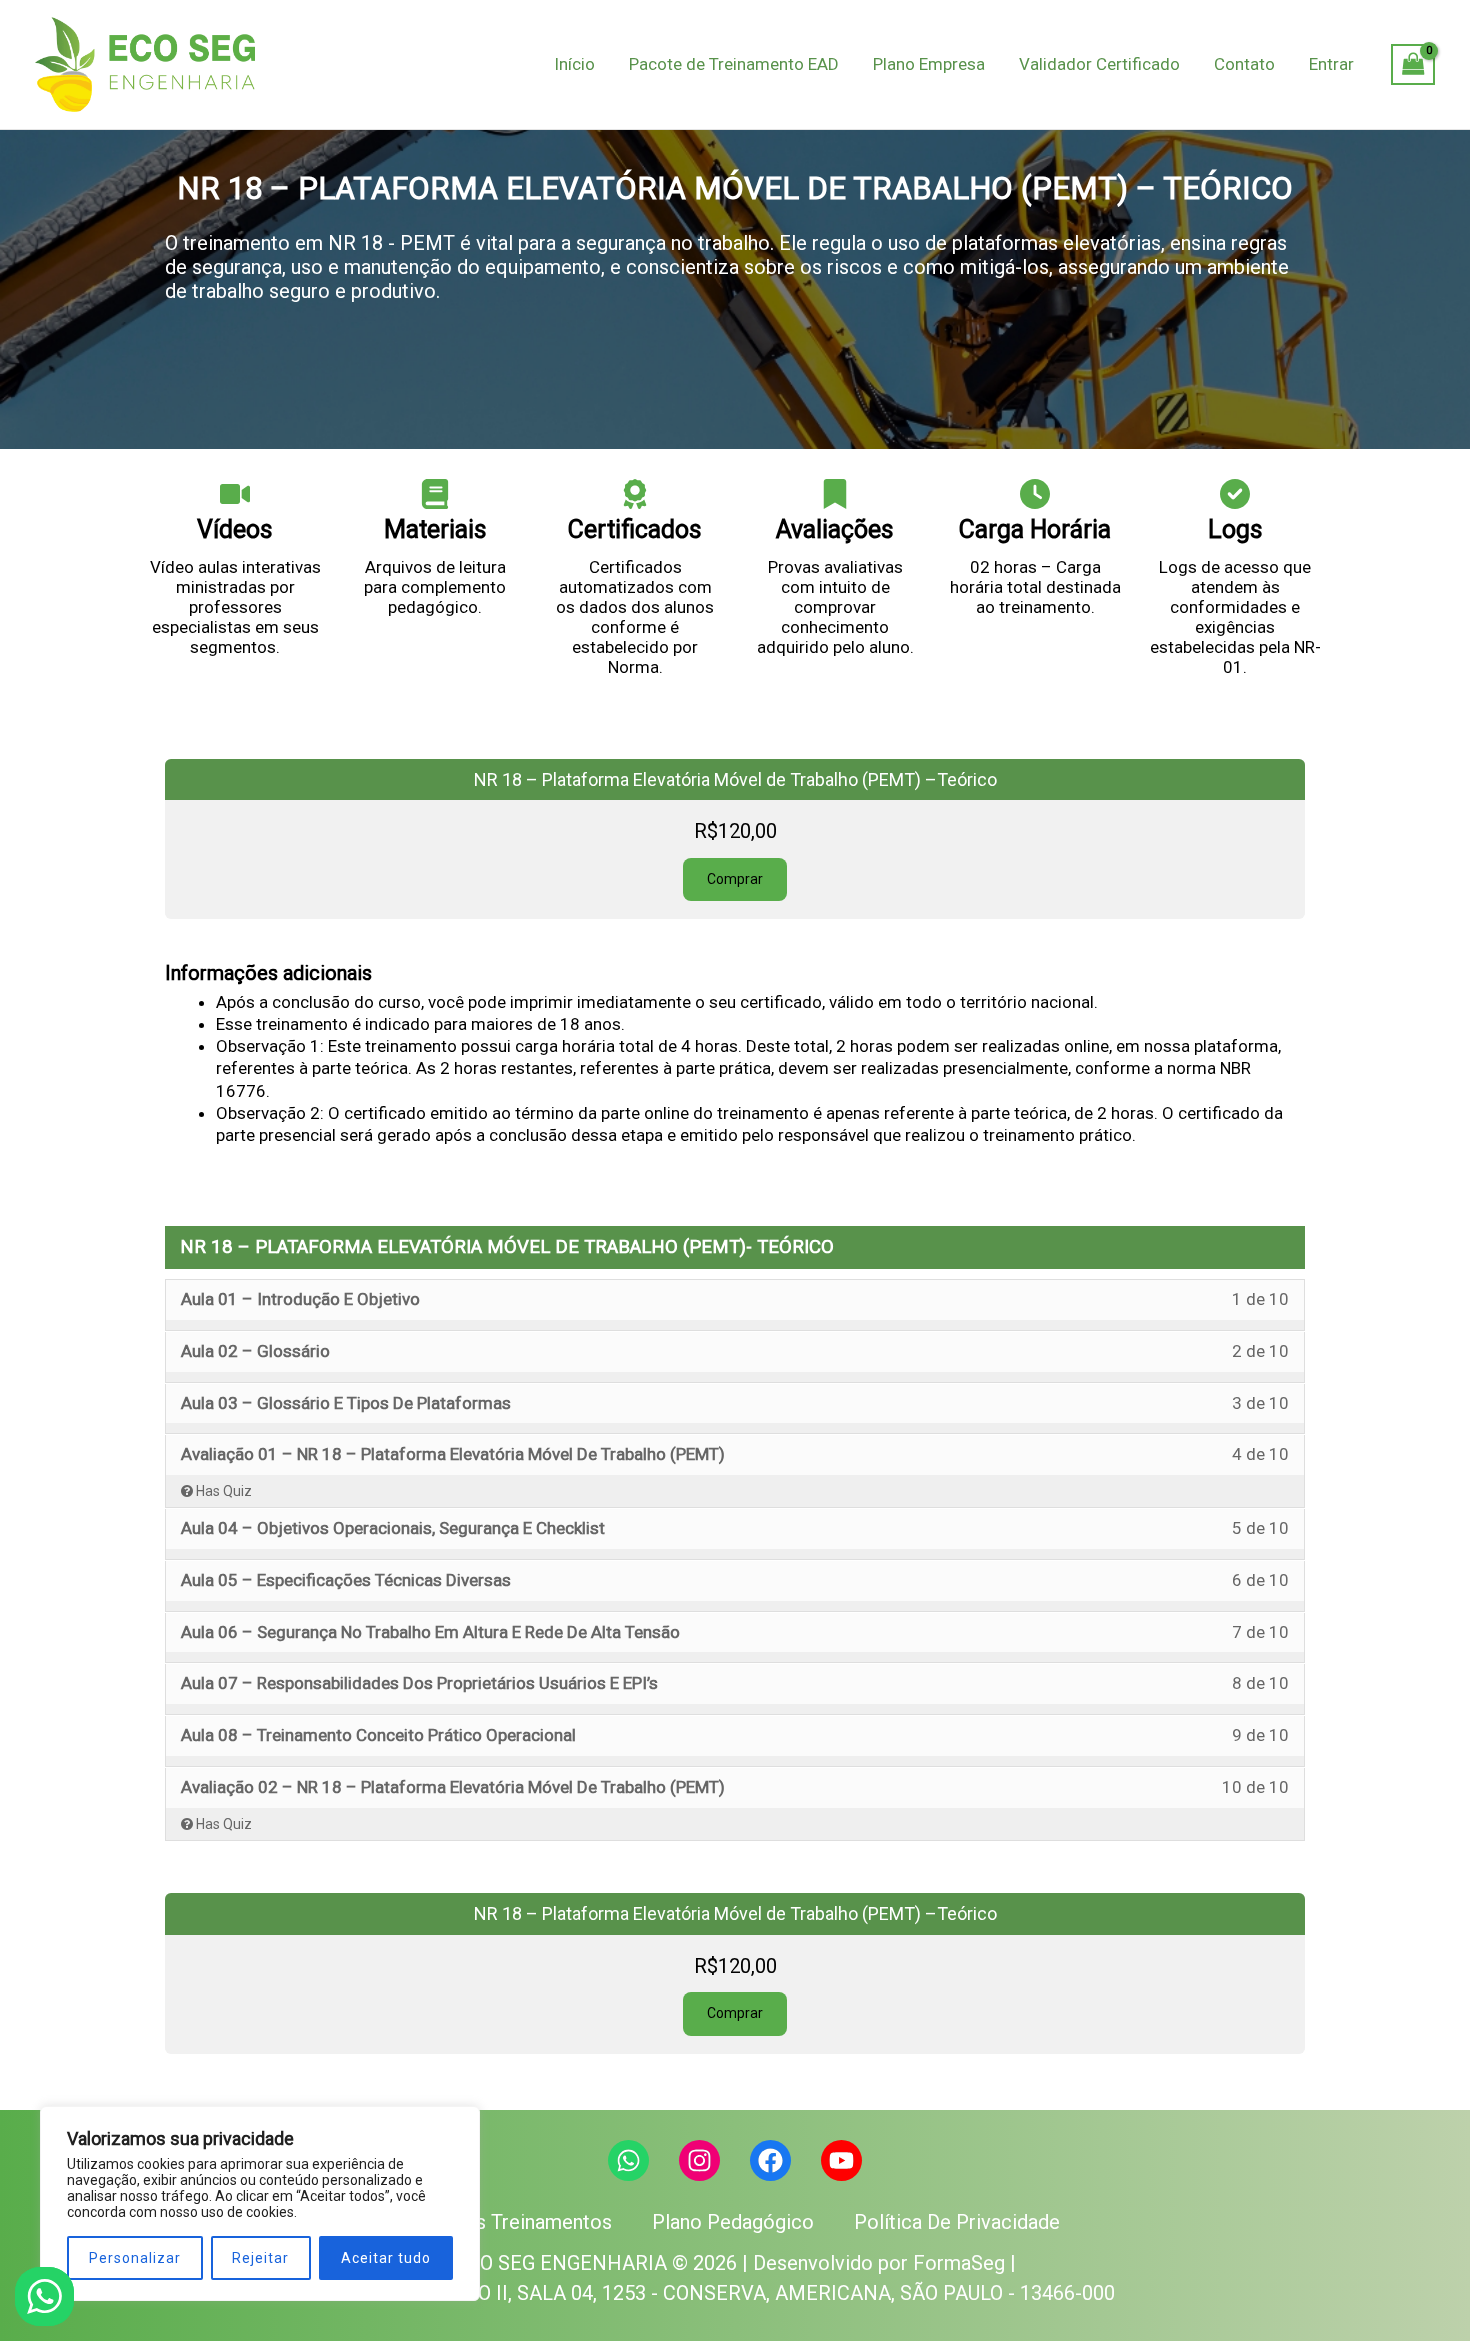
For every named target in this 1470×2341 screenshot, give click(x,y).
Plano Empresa (929, 64)
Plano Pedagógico (733, 2222)
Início (574, 64)
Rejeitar (260, 2258)
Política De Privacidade (957, 2222)
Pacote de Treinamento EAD (734, 64)
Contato (1244, 64)
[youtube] (841, 2160)
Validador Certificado (1099, 64)
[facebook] (770, 2160)
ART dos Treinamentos (511, 2222)
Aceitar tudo (386, 2258)
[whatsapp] (628, 2160)
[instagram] (699, 2160)
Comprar (735, 879)
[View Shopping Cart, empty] (1413, 65)
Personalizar (135, 2258)
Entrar (1331, 64)
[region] (260, 2203)
